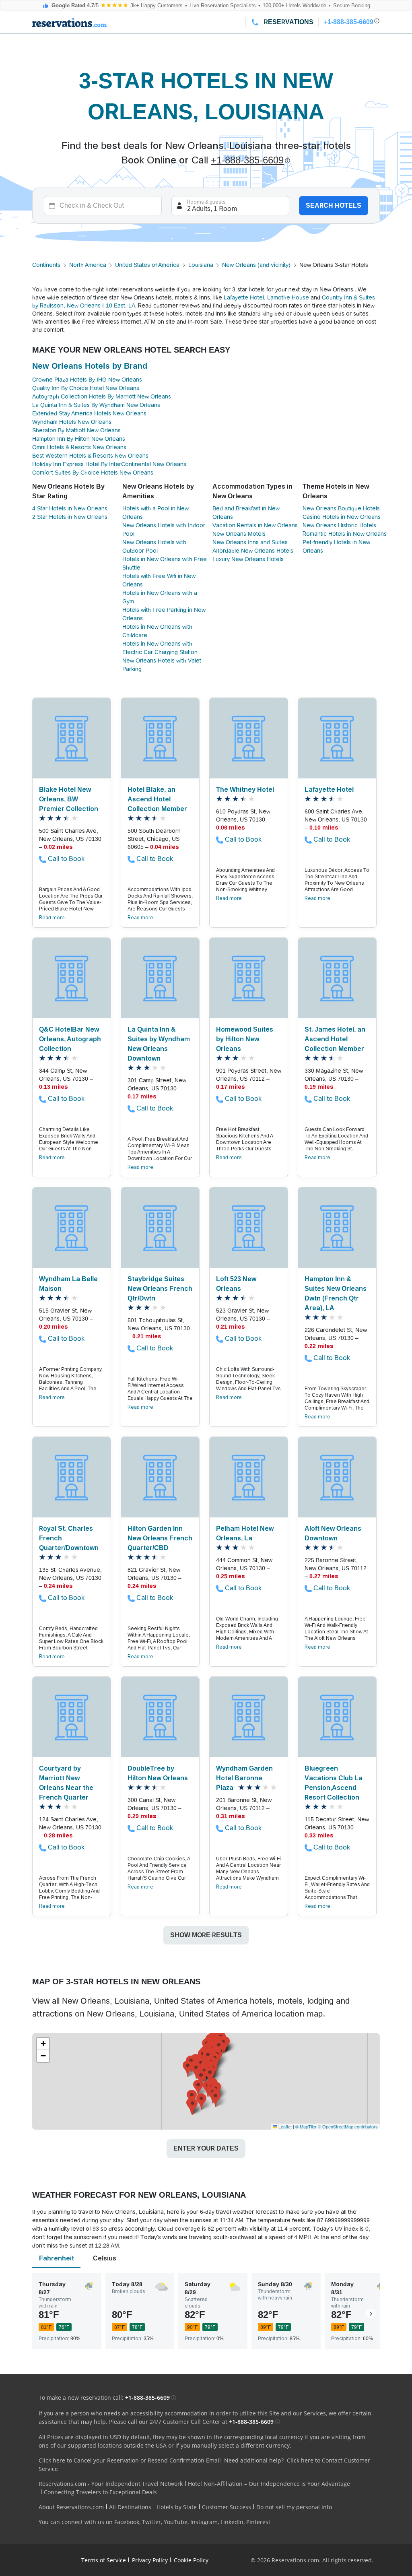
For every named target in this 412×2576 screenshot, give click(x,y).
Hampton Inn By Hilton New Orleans (79, 439)
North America (88, 265)
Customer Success (227, 2507)
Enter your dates (206, 2148)
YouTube (176, 2522)
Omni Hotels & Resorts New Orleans (79, 447)
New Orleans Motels (239, 534)
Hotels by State (177, 2507)
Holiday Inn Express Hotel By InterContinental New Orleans (109, 464)
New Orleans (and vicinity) (256, 265)
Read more (52, 918)
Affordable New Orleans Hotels (253, 551)
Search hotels (334, 205)
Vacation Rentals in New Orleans (255, 525)
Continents (46, 265)
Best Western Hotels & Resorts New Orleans (90, 456)
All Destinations (130, 2507)
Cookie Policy (191, 2560)
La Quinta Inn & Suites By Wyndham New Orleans (96, 405)
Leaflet (284, 2126)
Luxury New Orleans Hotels (248, 559)
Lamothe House (288, 297)
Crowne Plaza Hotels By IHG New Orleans (87, 380)
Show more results (206, 1935)
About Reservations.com (71, 2507)
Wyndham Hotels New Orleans (72, 422)
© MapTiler (306, 2126)
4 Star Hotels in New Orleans (70, 508)
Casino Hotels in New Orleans (342, 517)
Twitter (151, 2522)
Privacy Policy (150, 2560)
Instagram (204, 2522)
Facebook (127, 2522)
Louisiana (201, 265)
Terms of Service (104, 2560)
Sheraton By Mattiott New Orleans (76, 430)
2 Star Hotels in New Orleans (70, 517)
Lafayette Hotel (244, 297)
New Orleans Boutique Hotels (341, 508)
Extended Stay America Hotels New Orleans (89, 413)
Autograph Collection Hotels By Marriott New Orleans (102, 396)
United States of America (147, 265)
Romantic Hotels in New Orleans (345, 534)
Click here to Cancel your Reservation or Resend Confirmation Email (130, 2460)
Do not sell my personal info (294, 2507)
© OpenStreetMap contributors (348, 2126)
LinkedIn (232, 2522)
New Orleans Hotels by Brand (90, 366)
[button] (201, 2078)
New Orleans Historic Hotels (339, 525)
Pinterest (258, 2522)
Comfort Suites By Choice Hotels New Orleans (93, 473)
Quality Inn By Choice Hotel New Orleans (86, 388)
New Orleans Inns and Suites (250, 542)
